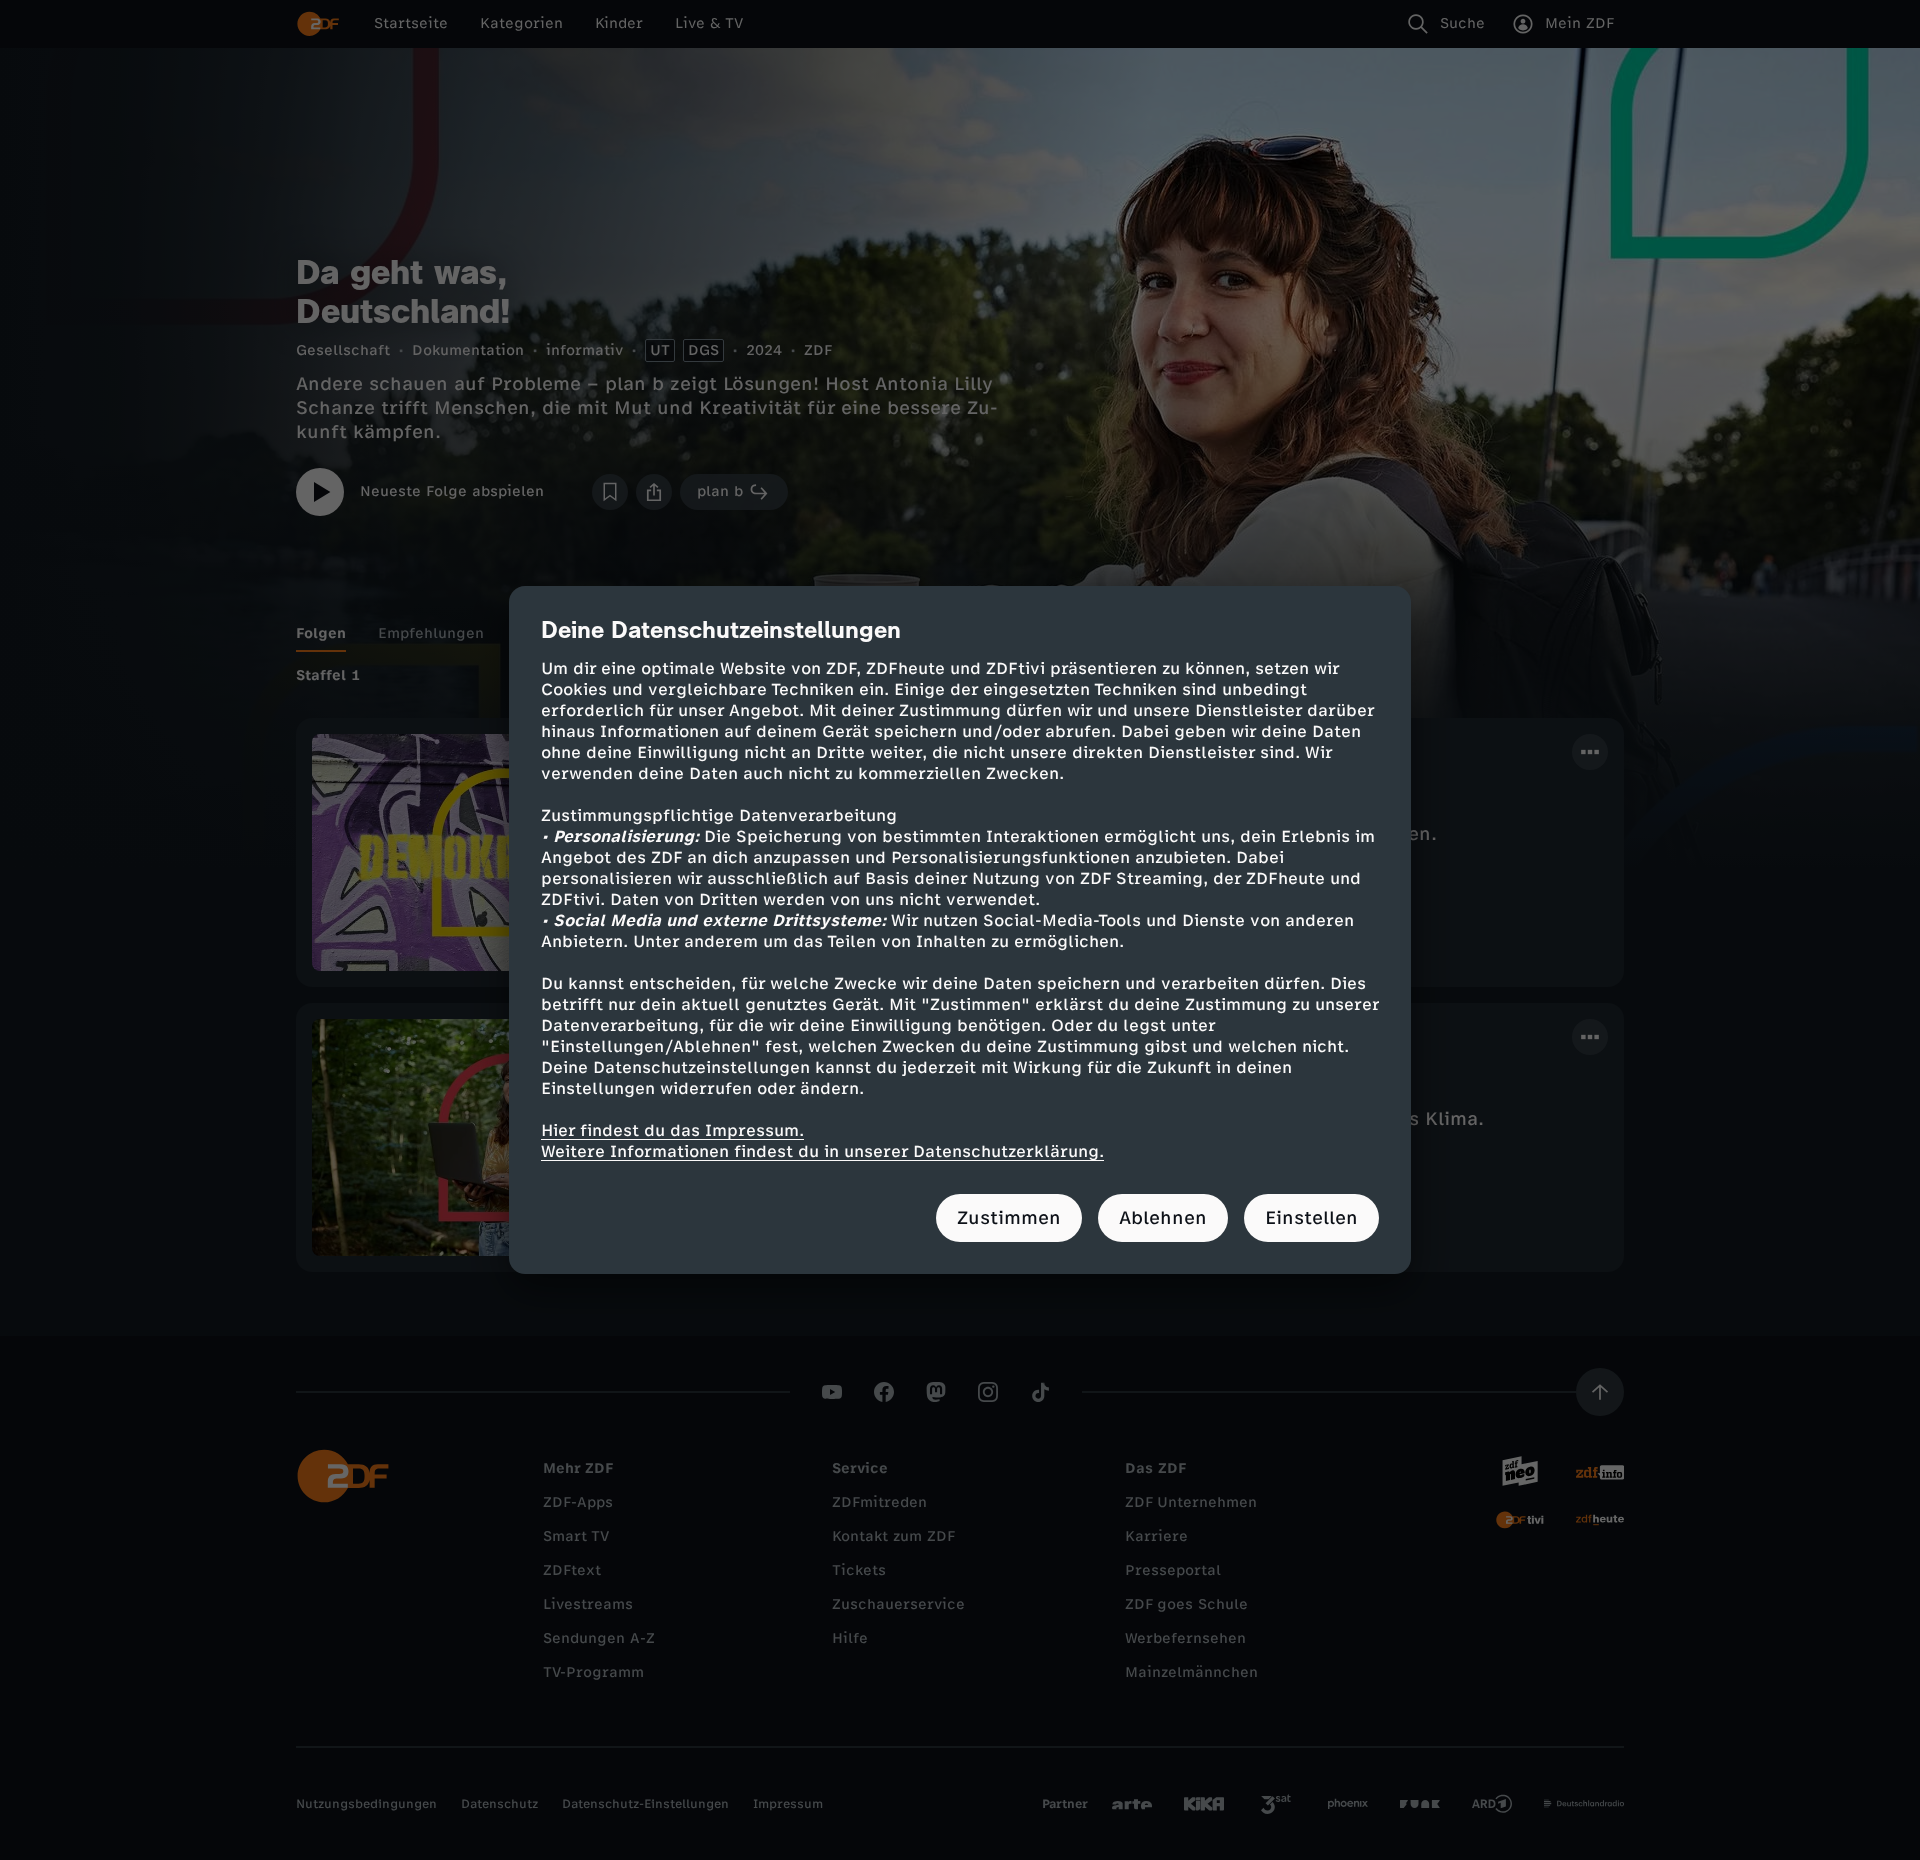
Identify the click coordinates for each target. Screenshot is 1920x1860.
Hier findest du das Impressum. (672, 1130)
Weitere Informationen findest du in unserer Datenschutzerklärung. (822, 1151)
